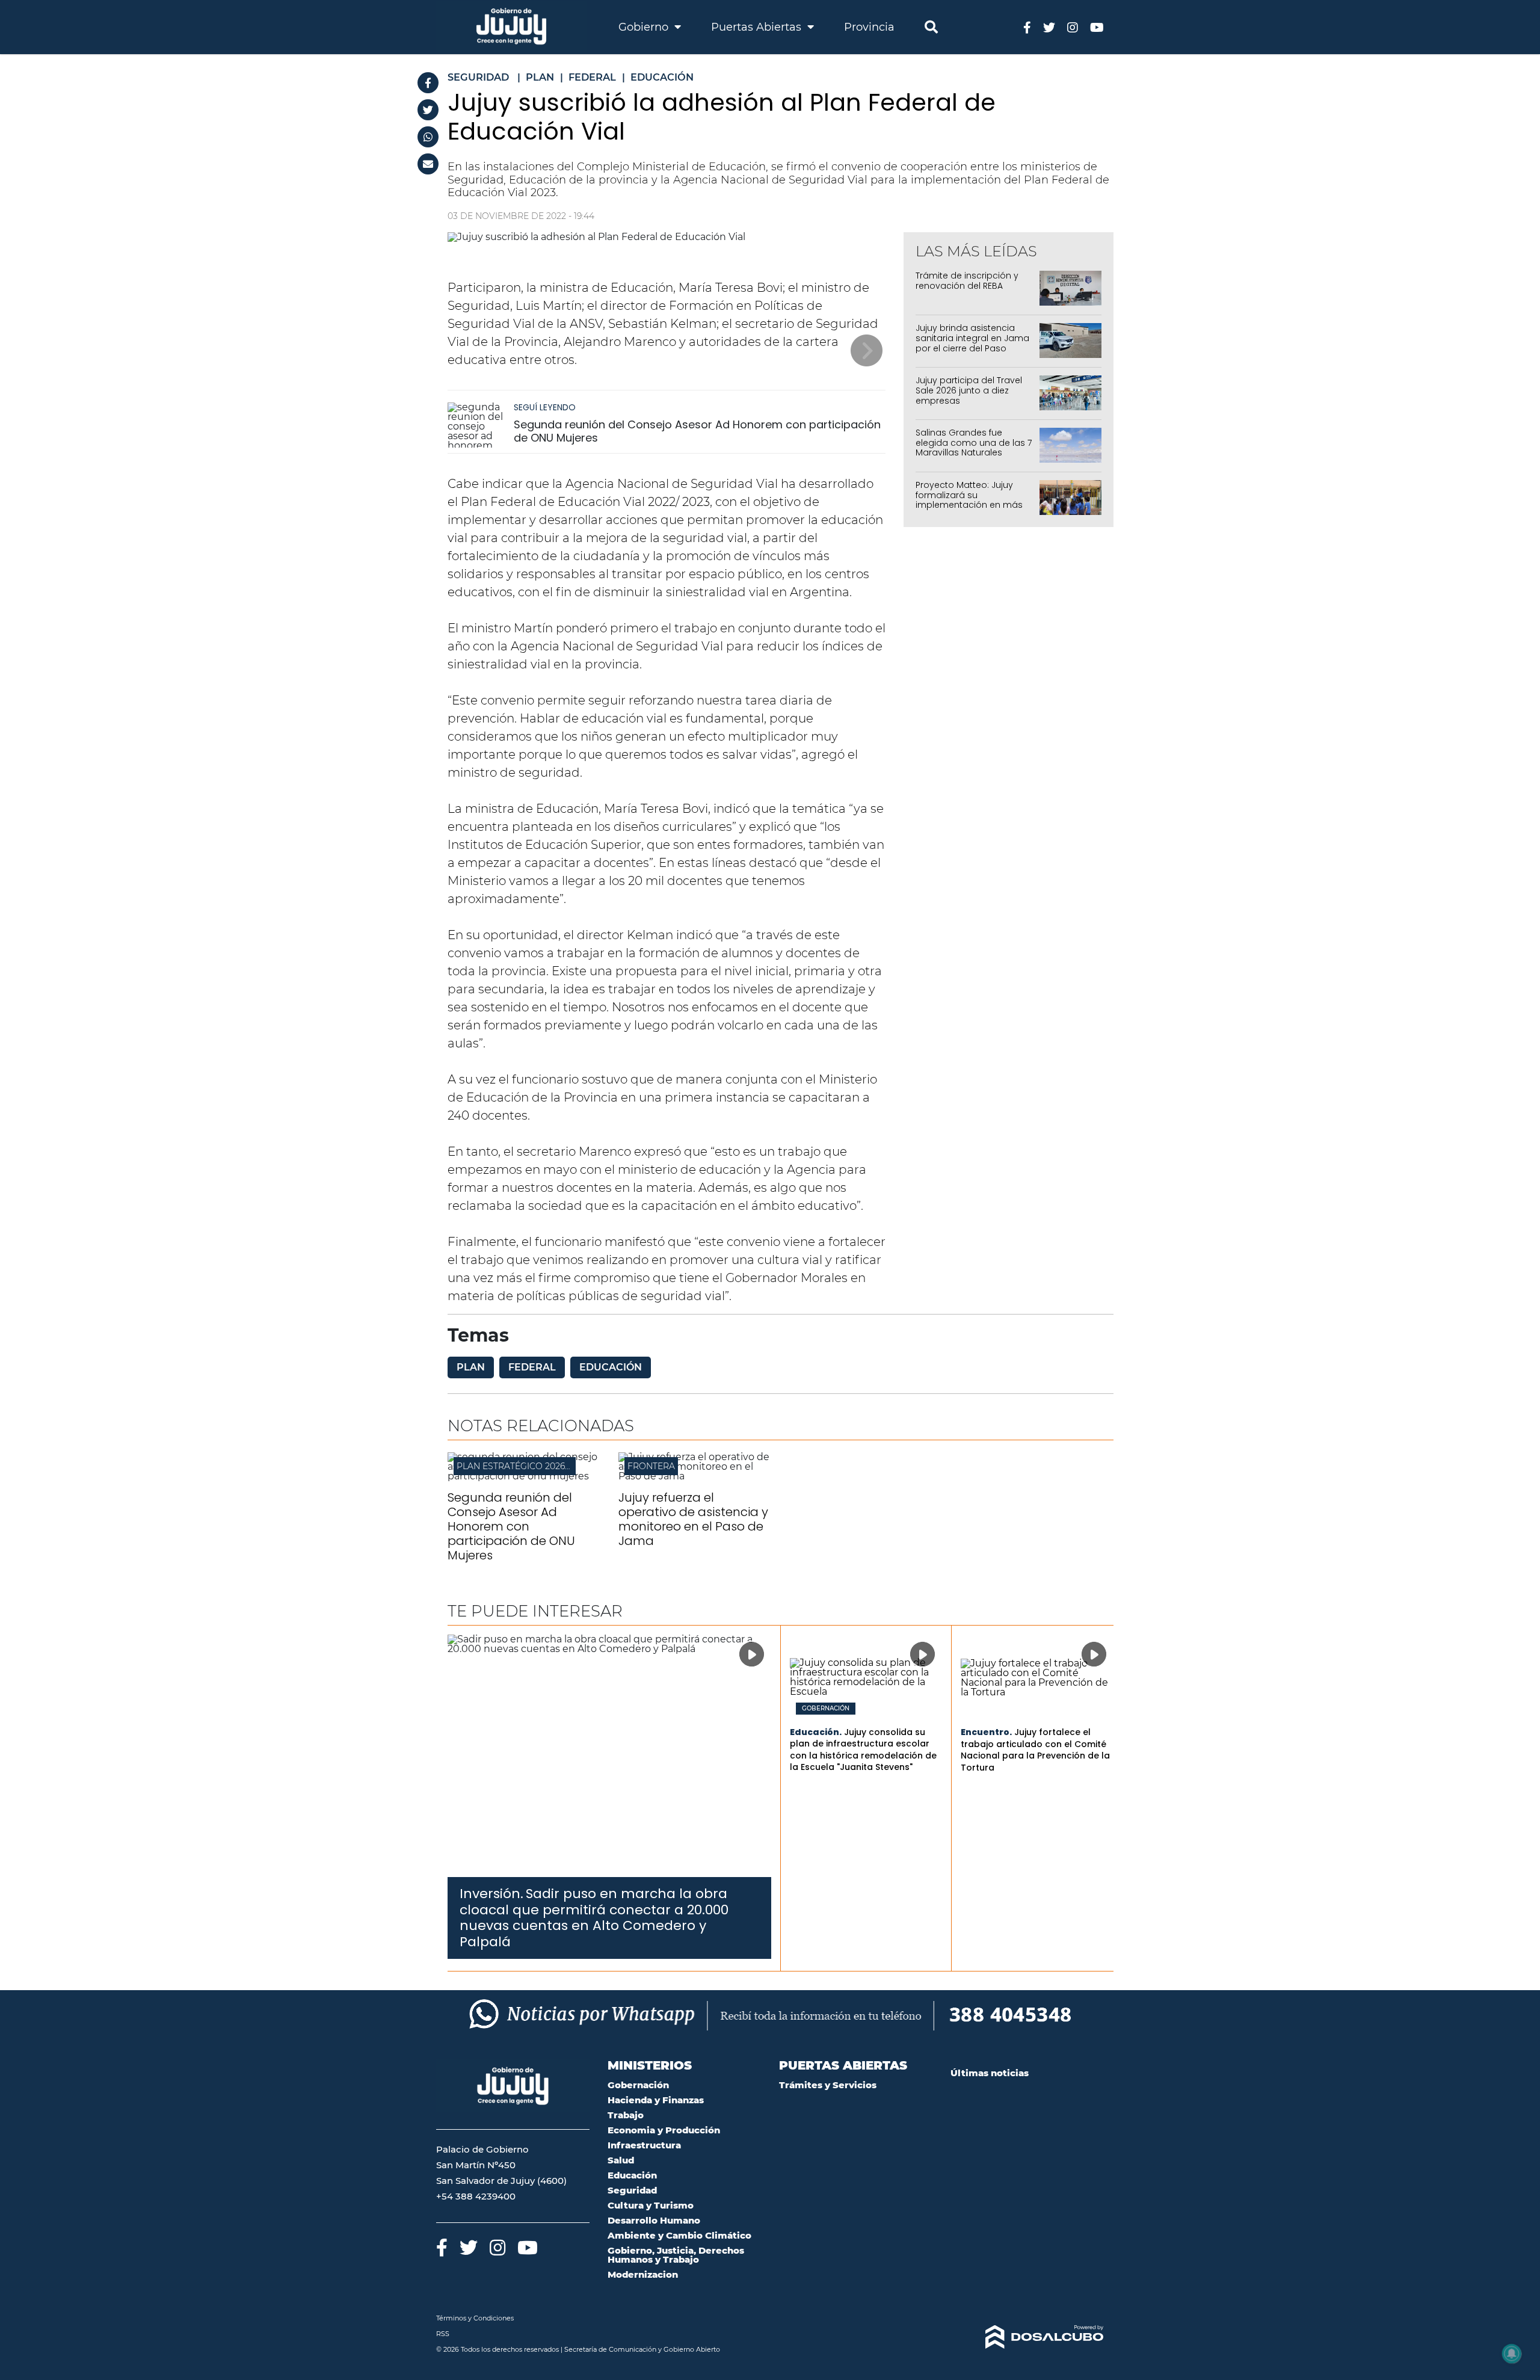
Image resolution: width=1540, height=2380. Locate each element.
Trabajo (626, 2115)
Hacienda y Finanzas (656, 2100)
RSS (443, 2334)
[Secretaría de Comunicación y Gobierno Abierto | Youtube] (1097, 27)
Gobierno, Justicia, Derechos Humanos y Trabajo (676, 2255)
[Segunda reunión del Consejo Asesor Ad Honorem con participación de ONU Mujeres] (478, 425)
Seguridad (632, 2190)
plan (471, 1367)
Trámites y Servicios (828, 2085)
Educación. (816, 1732)
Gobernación (826, 1709)
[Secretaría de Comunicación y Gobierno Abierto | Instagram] (1073, 27)
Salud (621, 2160)
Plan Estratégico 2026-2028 (522, 1466)
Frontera (651, 1466)
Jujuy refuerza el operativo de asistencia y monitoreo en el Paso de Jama (693, 1519)
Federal (532, 1367)
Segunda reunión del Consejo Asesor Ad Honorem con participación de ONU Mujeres (697, 431)
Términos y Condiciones (475, 2318)
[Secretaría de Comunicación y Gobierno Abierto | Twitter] (1049, 27)
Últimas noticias (990, 2073)
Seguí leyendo (545, 407)
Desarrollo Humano (654, 2220)
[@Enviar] (428, 164)
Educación (611, 1367)
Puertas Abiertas (758, 27)
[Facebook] (428, 83)
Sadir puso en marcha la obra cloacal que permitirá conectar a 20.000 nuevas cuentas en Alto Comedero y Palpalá (594, 1917)
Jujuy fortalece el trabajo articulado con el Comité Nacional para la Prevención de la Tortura (1035, 1750)
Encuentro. (986, 1732)
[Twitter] (428, 110)
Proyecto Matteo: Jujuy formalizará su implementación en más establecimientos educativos (969, 505)
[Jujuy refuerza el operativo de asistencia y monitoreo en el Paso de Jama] (695, 1476)
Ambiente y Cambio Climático (679, 2235)
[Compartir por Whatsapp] (428, 137)
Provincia (869, 27)
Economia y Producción (664, 2130)
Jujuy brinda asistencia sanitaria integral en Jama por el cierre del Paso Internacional (972, 343)
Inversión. (491, 1894)
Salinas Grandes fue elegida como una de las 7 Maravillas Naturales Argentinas (974, 448)
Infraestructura (644, 2145)
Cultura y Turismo (651, 2205)
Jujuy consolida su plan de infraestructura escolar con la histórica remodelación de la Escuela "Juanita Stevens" (863, 1750)
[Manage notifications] (1512, 2354)
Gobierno (645, 27)
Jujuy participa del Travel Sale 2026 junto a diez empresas (969, 390)
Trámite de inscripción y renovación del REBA (967, 281)
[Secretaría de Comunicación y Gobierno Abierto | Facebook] (1027, 27)
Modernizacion (643, 2274)
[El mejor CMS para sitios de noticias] (1027, 2337)
